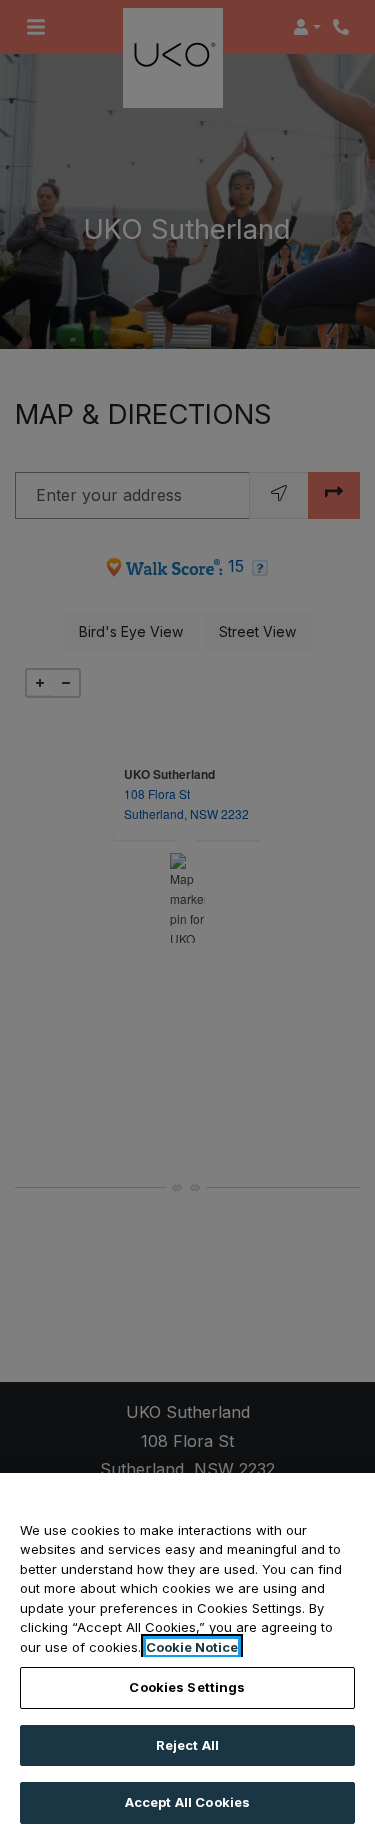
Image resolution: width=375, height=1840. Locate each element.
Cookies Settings (187, 1687)
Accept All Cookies (187, 1802)
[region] (187, 1656)
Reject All (187, 1745)
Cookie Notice (192, 1647)
